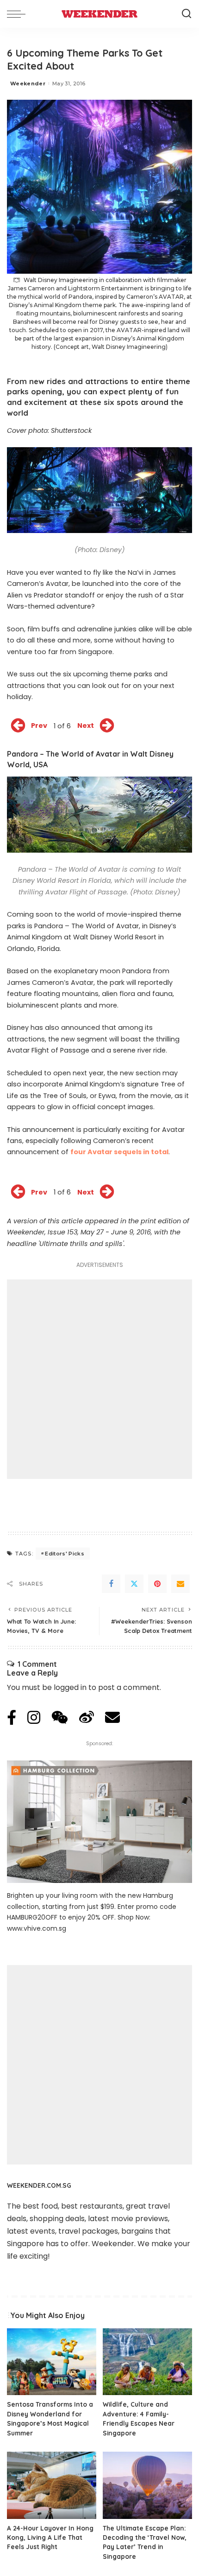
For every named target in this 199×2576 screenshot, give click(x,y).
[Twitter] (134, 1584)
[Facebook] (111, 1584)
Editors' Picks (65, 1554)
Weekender (28, 84)
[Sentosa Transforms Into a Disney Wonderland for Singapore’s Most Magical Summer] (52, 2362)
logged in (70, 1687)
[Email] (180, 1584)
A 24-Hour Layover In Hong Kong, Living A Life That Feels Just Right (50, 2537)
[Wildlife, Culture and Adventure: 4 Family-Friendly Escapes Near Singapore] (147, 2362)
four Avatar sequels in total (119, 1152)
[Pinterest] (157, 1584)
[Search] (187, 14)
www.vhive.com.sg (37, 1928)
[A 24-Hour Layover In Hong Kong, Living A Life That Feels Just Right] (52, 2485)
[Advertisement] (99, 1379)
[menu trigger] (19, 14)
